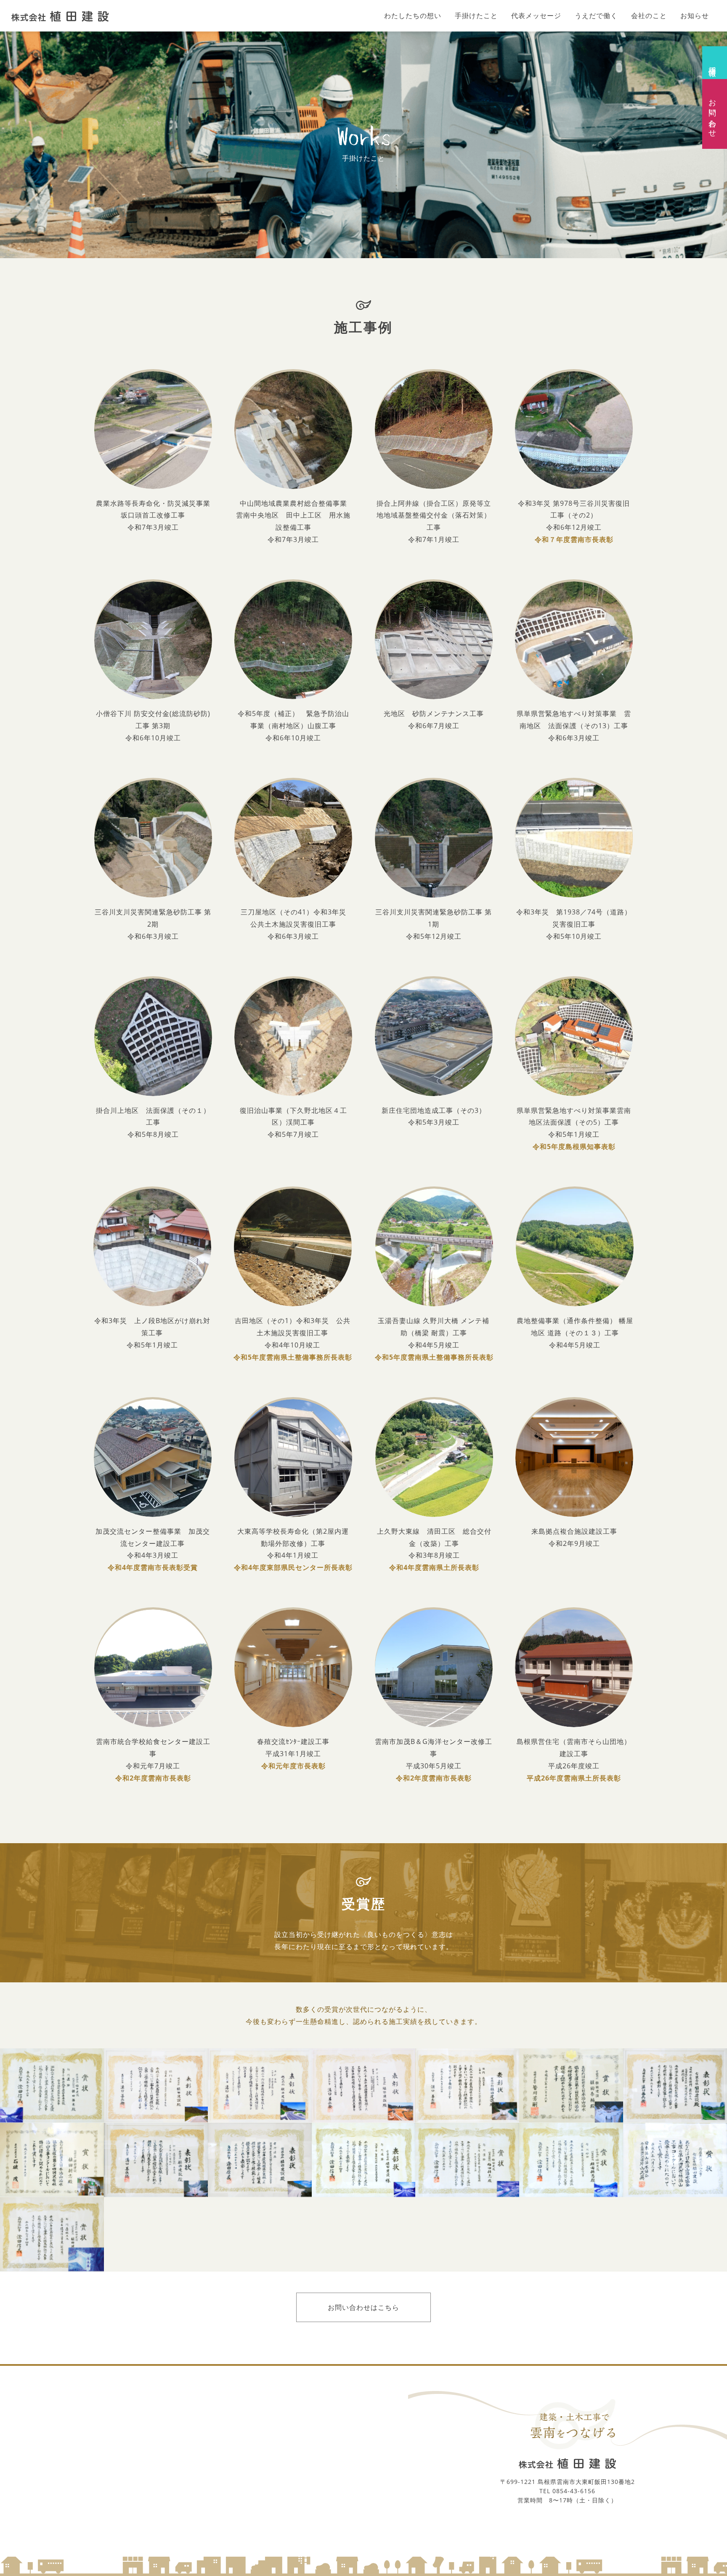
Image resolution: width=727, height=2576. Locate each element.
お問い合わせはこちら (363, 2307)
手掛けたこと (476, 16)
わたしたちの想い (413, 16)
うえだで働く (596, 16)
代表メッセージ (536, 16)
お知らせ (695, 16)
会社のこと (649, 16)
